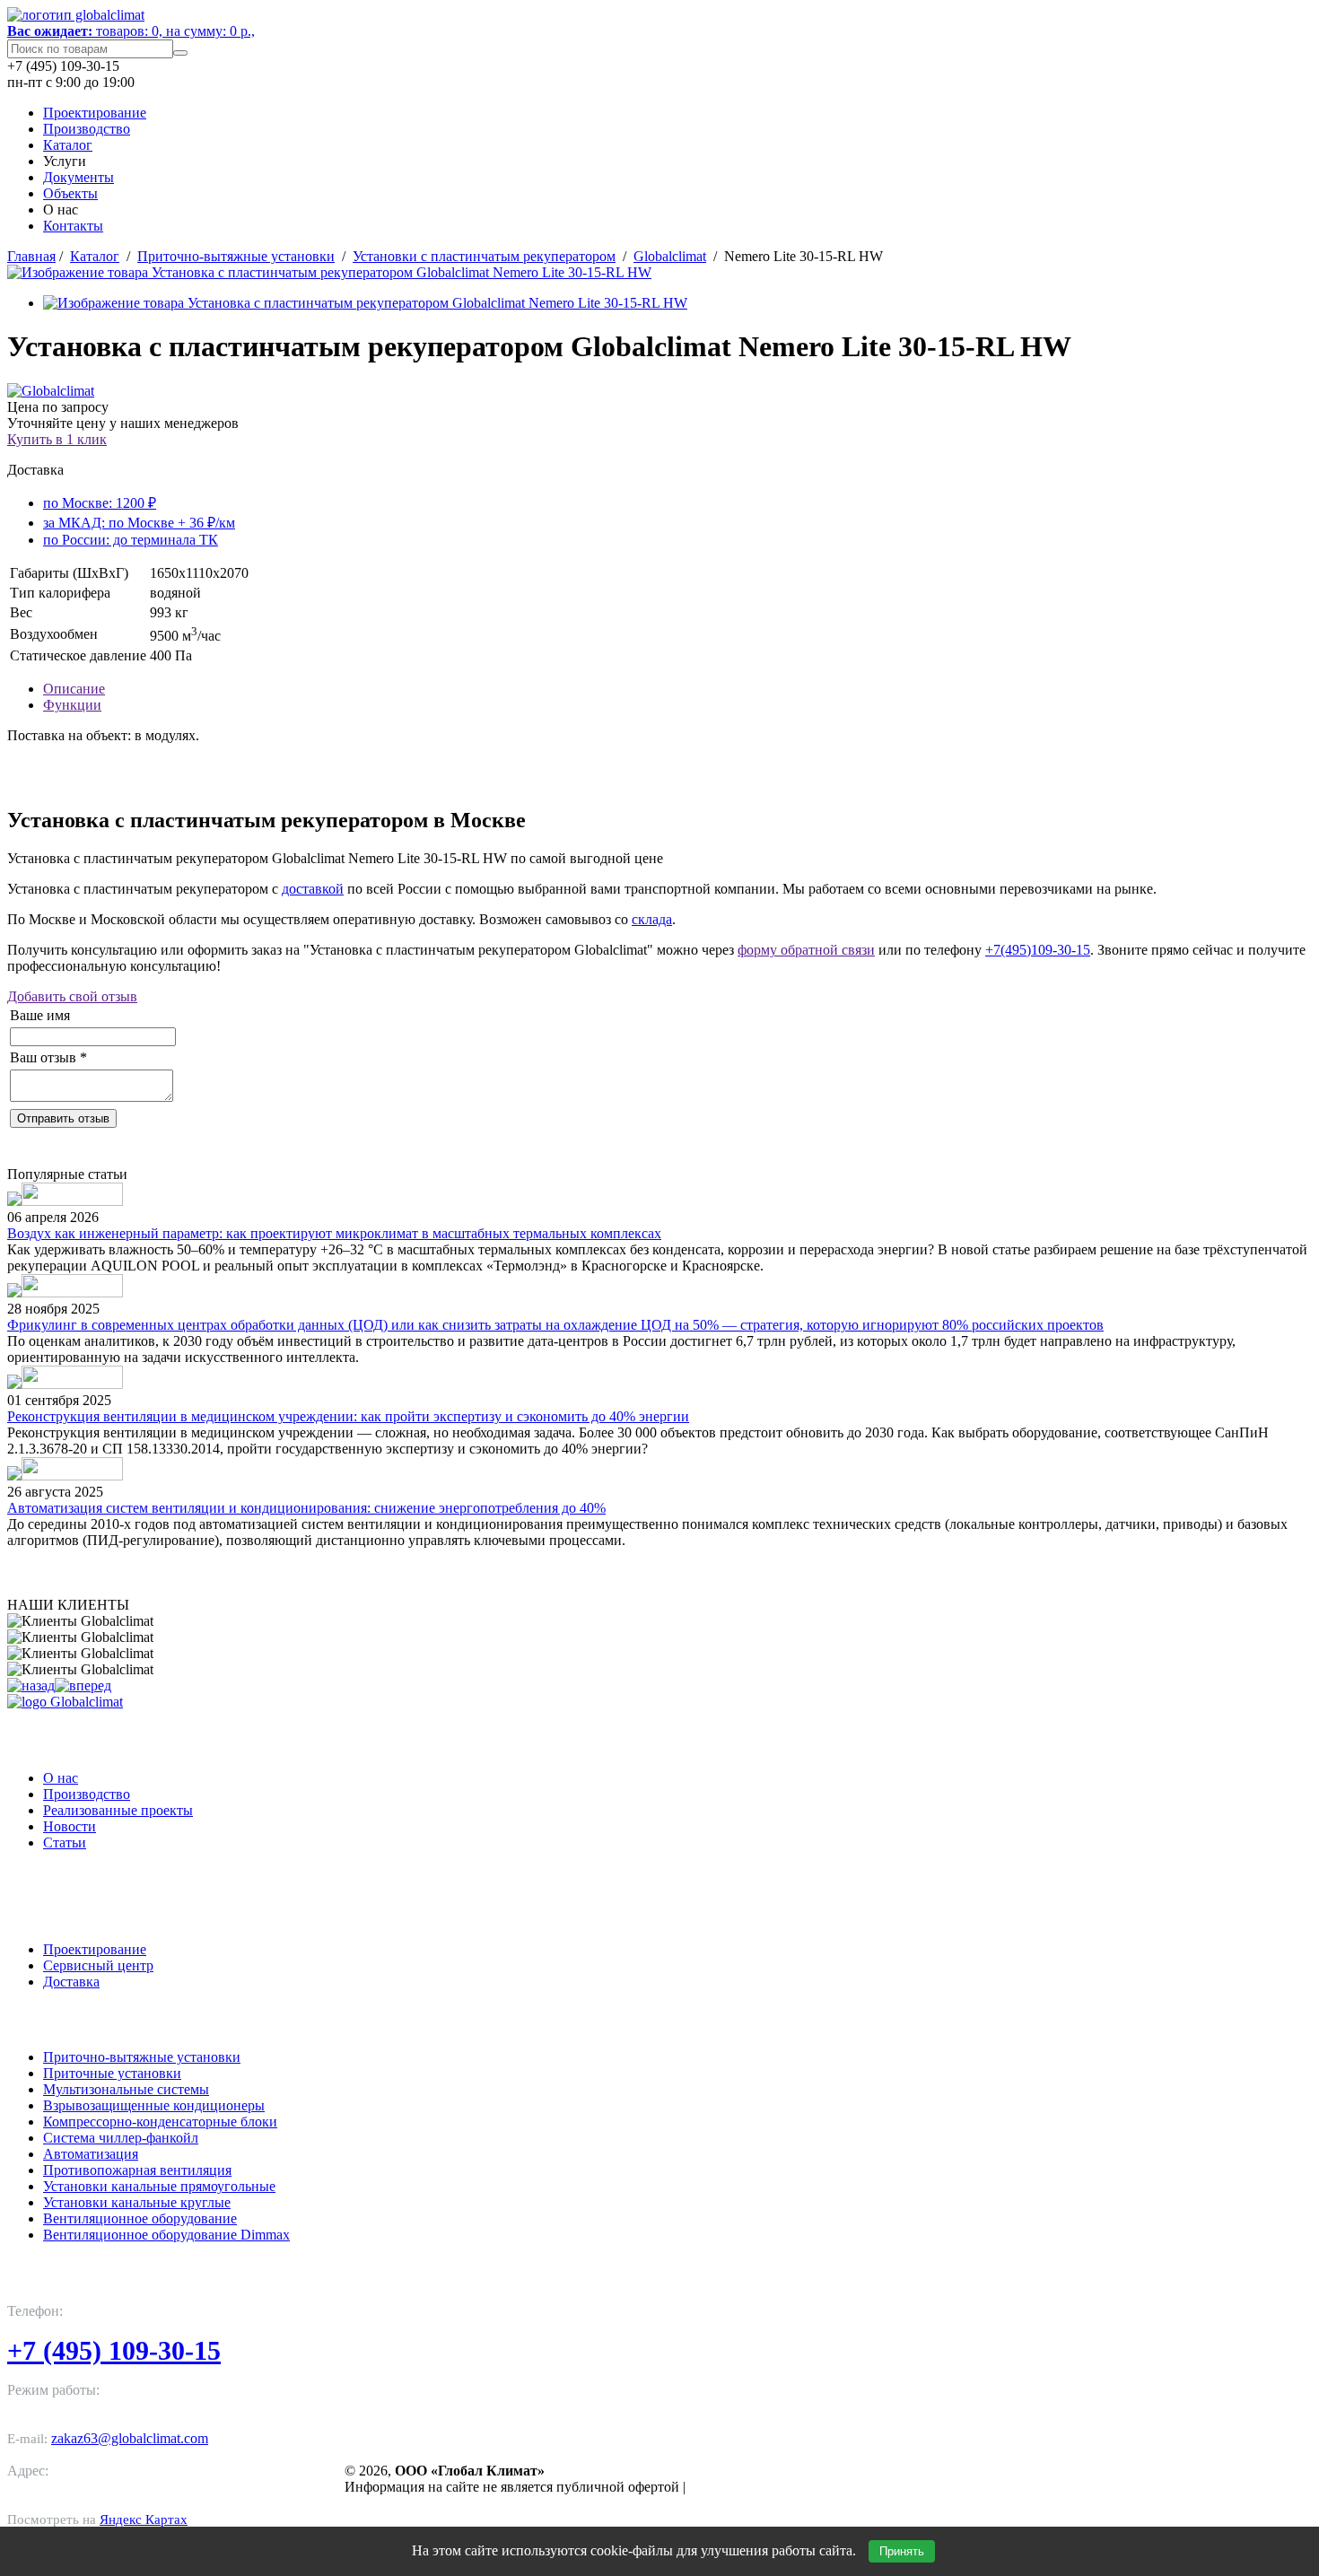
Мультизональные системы (126, 2089)
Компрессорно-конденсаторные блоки (160, 2122)
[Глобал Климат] (65, 1702)
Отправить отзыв (63, 1118)
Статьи (65, 1842)
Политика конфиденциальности (792, 2487)
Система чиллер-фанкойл (121, 2138)
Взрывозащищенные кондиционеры (154, 2105)
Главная (31, 256)
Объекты (70, 193)
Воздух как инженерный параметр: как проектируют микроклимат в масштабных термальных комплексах (334, 1233)
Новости (70, 1826)
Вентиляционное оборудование (140, 2218)
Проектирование (95, 113)
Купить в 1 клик (57, 439)
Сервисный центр (98, 1965)
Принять (902, 2551)
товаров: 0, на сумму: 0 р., (131, 31)
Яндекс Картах (144, 2519)
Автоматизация (91, 2154)
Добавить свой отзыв (72, 996)
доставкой (313, 889)
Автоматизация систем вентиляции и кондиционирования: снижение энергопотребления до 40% (306, 1508)
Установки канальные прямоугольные (159, 2186)
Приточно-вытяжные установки (236, 256)
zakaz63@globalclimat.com (130, 2438)
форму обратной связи (806, 950)
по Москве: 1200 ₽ (100, 503)
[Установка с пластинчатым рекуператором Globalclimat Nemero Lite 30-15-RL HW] (329, 272)
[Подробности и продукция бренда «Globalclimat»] (51, 391)
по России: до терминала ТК (131, 540)
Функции (72, 705)
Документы (79, 177)
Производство (87, 129)
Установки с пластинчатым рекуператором (484, 256)
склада (652, 919)
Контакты (73, 226)
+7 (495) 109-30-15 (114, 2350)
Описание (74, 689)
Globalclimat (670, 256)
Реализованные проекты (118, 1810)
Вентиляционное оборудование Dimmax (166, 2235)
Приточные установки (112, 2073)
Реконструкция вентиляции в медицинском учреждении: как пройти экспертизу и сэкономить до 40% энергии (348, 1416)
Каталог (68, 145)
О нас (61, 1778)
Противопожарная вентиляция (137, 2170)
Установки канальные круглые (137, 2202)
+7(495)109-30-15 (1038, 950)
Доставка (71, 1982)
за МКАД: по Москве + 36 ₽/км (139, 523)
